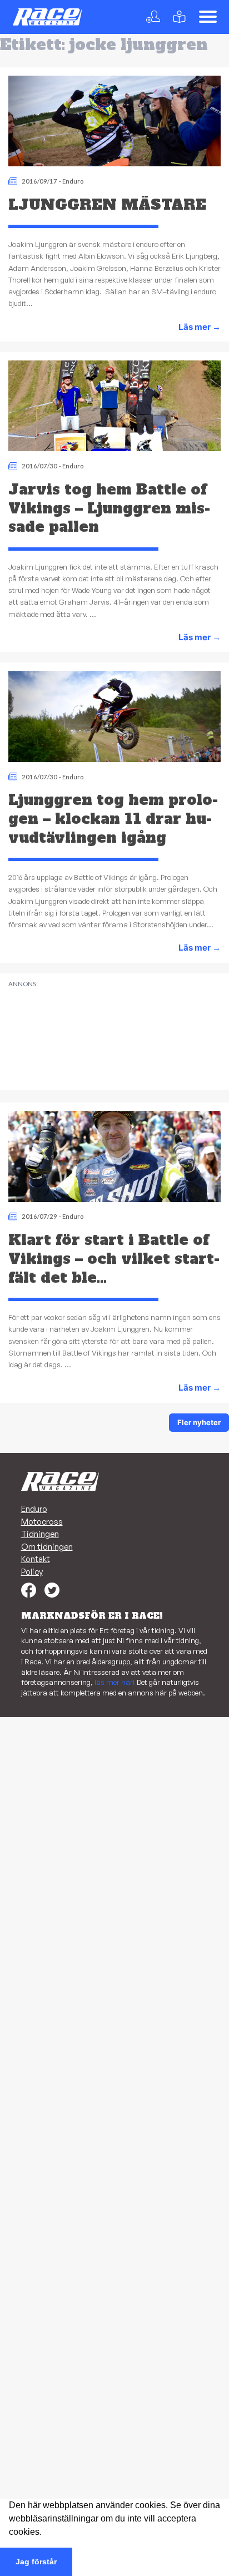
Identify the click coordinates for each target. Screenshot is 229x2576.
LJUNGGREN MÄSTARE (107, 205)
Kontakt (36, 1559)
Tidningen (40, 1534)
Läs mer (200, 327)
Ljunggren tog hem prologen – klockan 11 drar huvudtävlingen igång (113, 819)
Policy (32, 1572)
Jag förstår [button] (36, 2562)
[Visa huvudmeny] (208, 17)
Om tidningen (47, 1547)
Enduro (73, 181)
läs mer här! (115, 1682)
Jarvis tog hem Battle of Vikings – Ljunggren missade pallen (109, 508)
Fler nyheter (199, 1422)
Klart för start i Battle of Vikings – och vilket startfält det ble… (114, 1259)
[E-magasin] (181, 17)
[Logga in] (155, 17)
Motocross (42, 1522)
